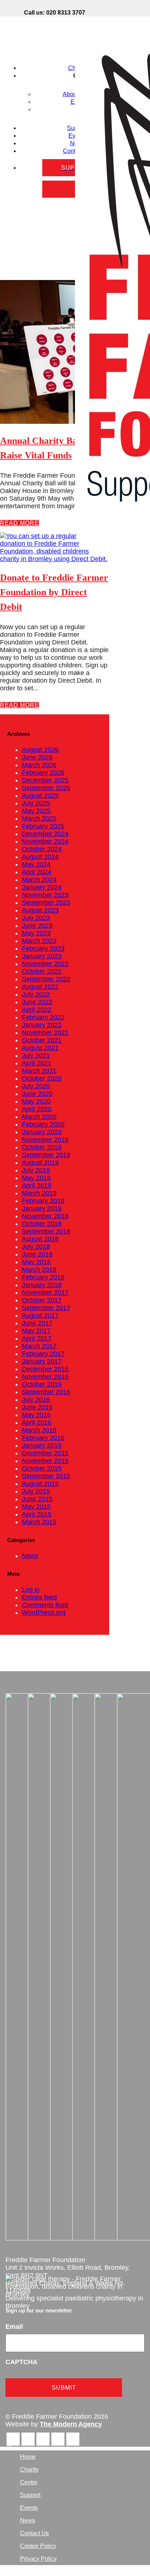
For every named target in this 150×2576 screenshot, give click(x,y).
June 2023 (37, 926)
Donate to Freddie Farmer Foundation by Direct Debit (54, 592)
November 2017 (45, 1293)
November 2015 (45, 1461)
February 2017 (43, 1354)
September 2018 (46, 1231)
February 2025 (43, 826)
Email (14, 2327)
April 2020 (37, 1109)
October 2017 (42, 1300)
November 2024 (45, 841)
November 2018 (45, 1216)
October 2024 (42, 849)
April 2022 (37, 1010)
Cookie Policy (38, 2546)
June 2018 (37, 1254)
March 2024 (39, 880)
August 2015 (40, 1484)
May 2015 (36, 1507)
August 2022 (40, 987)
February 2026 (43, 773)
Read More (19, 523)
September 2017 (46, 1308)
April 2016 (37, 1423)
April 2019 (37, 1186)
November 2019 (45, 1140)
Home (28, 2457)
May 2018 (36, 1262)
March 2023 (39, 941)
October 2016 (42, 1384)
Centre (29, 2482)
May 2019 (36, 1178)
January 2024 (42, 887)
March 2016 (39, 1430)
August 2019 (40, 1163)
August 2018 (40, 1239)
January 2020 (42, 1132)
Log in (31, 1590)
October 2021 (42, 1040)
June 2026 (37, 757)
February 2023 (43, 948)
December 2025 (45, 780)
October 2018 (42, 1224)
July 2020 (36, 1086)
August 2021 (40, 1048)
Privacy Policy (38, 2559)
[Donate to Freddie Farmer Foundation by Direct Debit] (55, 559)
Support (30, 2495)
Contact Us (34, 2533)
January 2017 (42, 1361)
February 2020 (43, 1124)
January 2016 (42, 1445)
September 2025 (46, 788)
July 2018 (36, 1247)
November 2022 (45, 964)
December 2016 (45, 1369)
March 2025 (39, 818)
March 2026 (39, 765)
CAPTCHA (21, 2362)
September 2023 (46, 903)
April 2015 (37, 1514)
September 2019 (46, 1155)
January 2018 (42, 1285)
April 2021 (37, 1063)
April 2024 (37, 872)
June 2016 (37, 1407)
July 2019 (36, 1170)
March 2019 (39, 1193)
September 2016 (46, 1392)
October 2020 (42, 1078)
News (30, 1556)
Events (29, 2508)
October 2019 (42, 1147)
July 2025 (36, 803)
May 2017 (36, 1331)
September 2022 (46, 979)
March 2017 (39, 1346)
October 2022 (42, 971)
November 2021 (45, 1033)
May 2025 (36, 811)
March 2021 (39, 1071)
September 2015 (46, 1476)
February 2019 (43, 1201)
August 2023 (40, 910)
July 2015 (36, 1491)
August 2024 (40, 857)
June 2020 (37, 1094)
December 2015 (45, 1453)
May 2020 (36, 1101)
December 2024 (45, 834)
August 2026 (40, 750)
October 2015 (42, 1468)
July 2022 (36, 994)
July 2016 (36, 1400)
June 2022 (37, 1002)
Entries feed (39, 1597)
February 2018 (43, 1277)
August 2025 (40, 796)
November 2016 (45, 1377)
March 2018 (39, 1270)
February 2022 (43, 1017)
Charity (29, 2470)
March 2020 (39, 1117)
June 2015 (37, 1499)
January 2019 (42, 1208)
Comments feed (45, 1605)
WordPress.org (44, 1613)
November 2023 (45, 895)
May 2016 (36, 1415)
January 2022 (42, 1025)
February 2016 (43, 1438)
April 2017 (37, 1338)
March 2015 (39, 1522)
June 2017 (37, 1323)
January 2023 (42, 956)
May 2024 (36, 864)
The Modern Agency (71, 2424)
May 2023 (36, 933)
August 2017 (40, 1315)
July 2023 (36, 918)
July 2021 (36, 1056)
